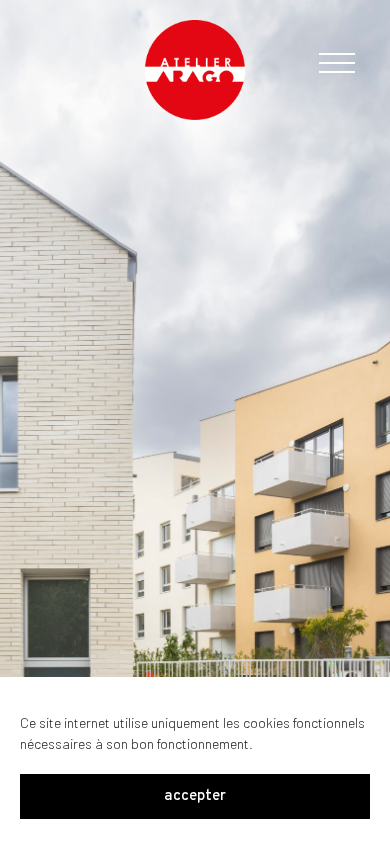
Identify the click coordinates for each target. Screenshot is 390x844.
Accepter (195, 796)
